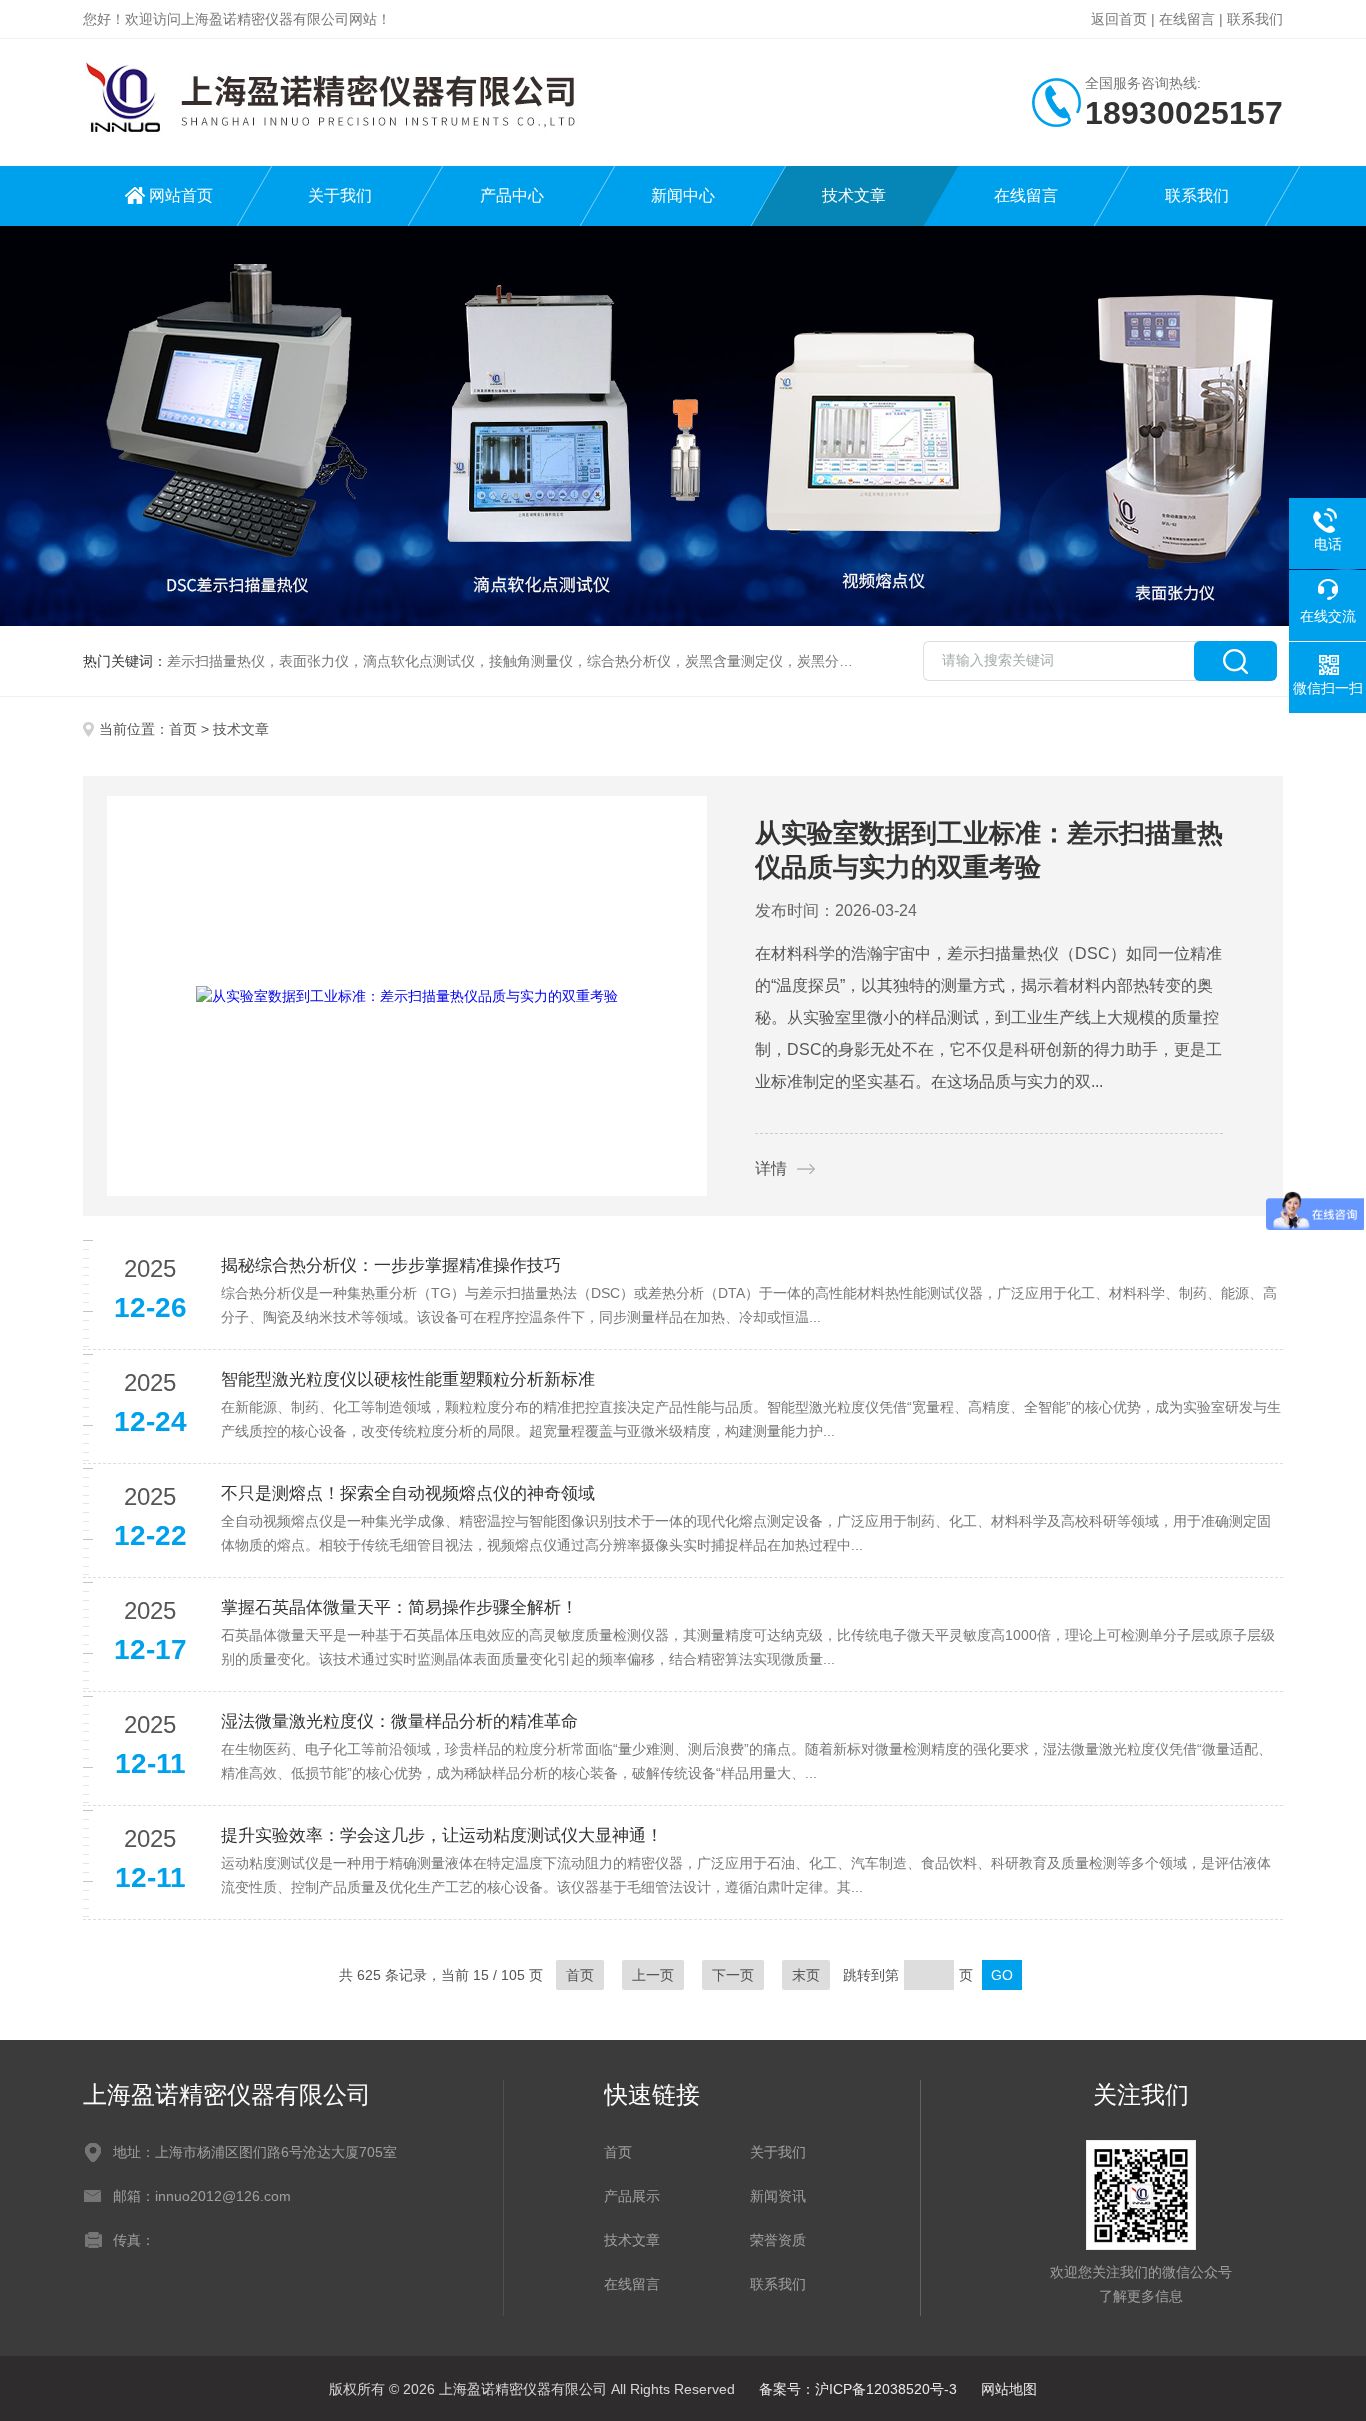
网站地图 (1009, 2389)
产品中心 (512, 195)
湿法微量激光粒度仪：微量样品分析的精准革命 (399, 1721)
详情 (771, 1168)
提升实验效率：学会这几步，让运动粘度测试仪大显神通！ (442, 1835)
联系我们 (1255, 19)
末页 (806, 1975)
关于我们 (340, 195)
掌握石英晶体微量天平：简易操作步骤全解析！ (399, 1607)
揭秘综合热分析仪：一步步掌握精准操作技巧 (391, 1265)
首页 (183, 729)
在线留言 (1187, 19)
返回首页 (1119, 19)
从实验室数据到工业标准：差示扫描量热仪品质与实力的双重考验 (989, 850)
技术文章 (854, 195)
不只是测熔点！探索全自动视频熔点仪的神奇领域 (408, 1493)
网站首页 (181, 195)
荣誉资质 (778, 2240)
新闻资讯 (778, 2196)
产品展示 (632, 2196)
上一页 (653, 1975)
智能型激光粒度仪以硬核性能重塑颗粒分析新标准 (408, 1379)
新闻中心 (683, 195)
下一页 (733, 1975)
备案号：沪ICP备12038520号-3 (858, 2389)
